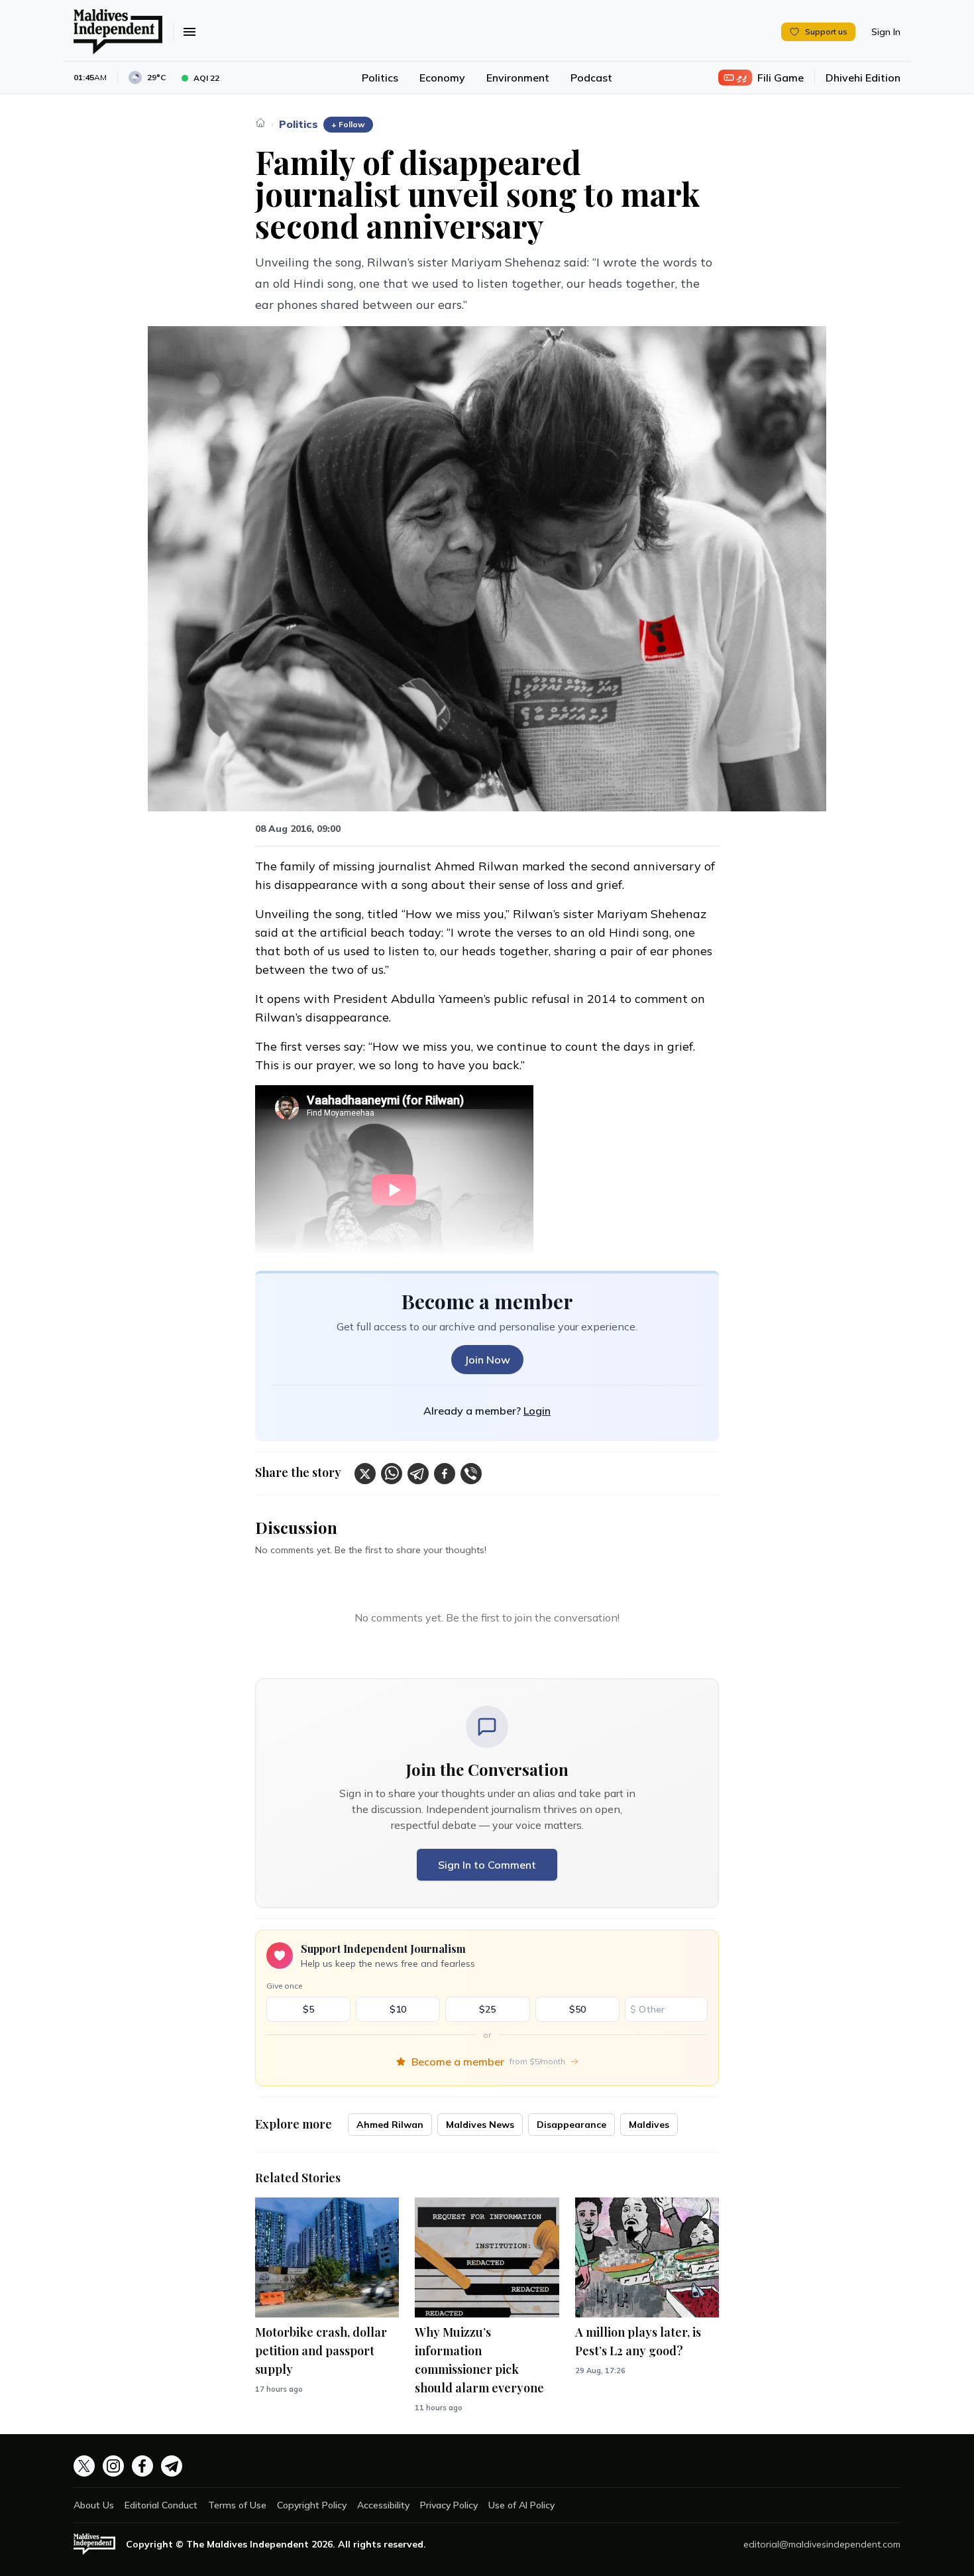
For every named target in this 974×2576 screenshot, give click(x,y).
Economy (442, 78)
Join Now (487, 1360)
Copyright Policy (312, 2505)
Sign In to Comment (487, 1865)
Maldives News (480, 2125)
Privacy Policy (449, 2505)
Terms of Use (237, 2505)
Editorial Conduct (161, 2505)
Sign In (886, 32)
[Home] (260, 123)
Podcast (591, 78)
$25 (487, 2009)
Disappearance (571, 2125)
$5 (308, 2009)
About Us (94, 2505)
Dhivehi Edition (863, 78)
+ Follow (348, 124)
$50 (577, 2009)
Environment (518, 78)
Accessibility (383, 2505)
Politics (380, 78)
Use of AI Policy (521, 2505)
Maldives (649, 2125)
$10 (398, 2009)
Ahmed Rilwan (390, 2125)
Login (537, 1411)
